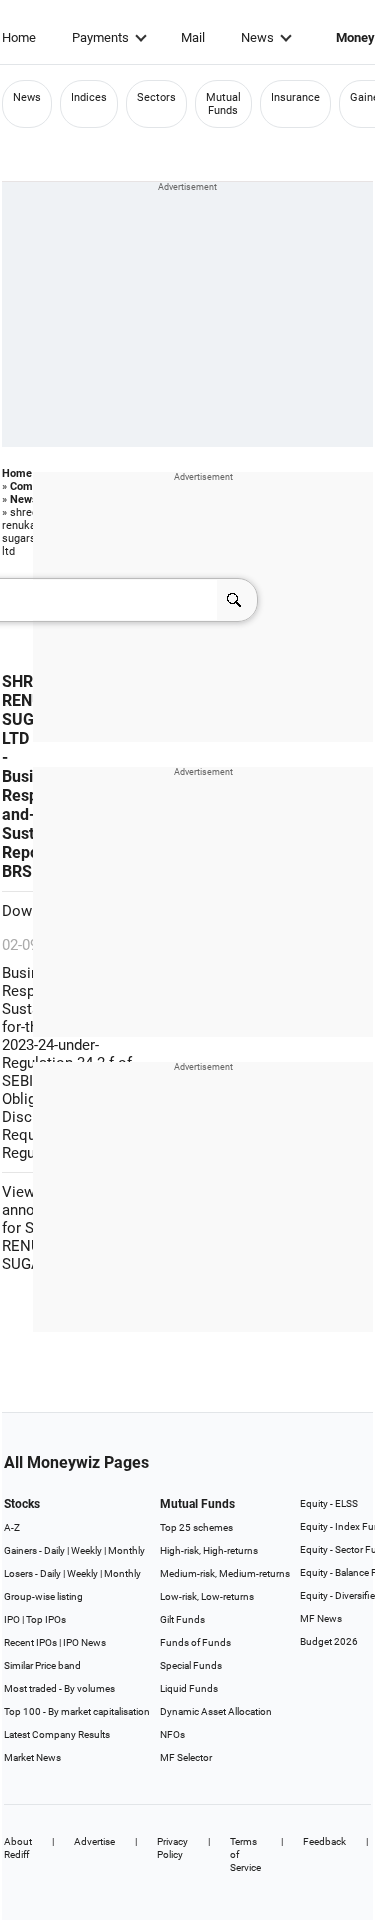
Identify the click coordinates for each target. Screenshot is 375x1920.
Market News (32, 1757)
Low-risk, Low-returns (207, 1596)
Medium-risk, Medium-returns (225, 1573)
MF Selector (186, 1757)
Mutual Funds (223, 104)
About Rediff (18, 1848)
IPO (12, 1619)
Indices (89, 97)
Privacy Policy (172, 1848)
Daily (54, 1550)
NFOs (172, 1734)
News (257, 37)
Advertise (94, 1841)
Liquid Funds (189, 1688)
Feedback (324, 1841)
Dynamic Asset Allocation (216, 1711)
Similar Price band (42, 1665)
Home (19, 37)
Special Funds (191, 1665)
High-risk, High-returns (209, 1550)
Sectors (156, 97)
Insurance (295, 97)
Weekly (86, 1550)
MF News (321, 1618)
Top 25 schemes (196, 1527)
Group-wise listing (43, 1596)
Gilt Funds (182, 1619)
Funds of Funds (195, 1642)
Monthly (126, 1550)
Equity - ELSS (329, 1503)
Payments (100, 37)
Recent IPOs (30, 1642)
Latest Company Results (57, 1734)
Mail (193, 37)
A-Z (12, 1527)
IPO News (84, 1642)
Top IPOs (46, 1619)
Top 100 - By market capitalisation (77, 1711)
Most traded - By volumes (59, 1688)
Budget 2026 (329, 1641)
